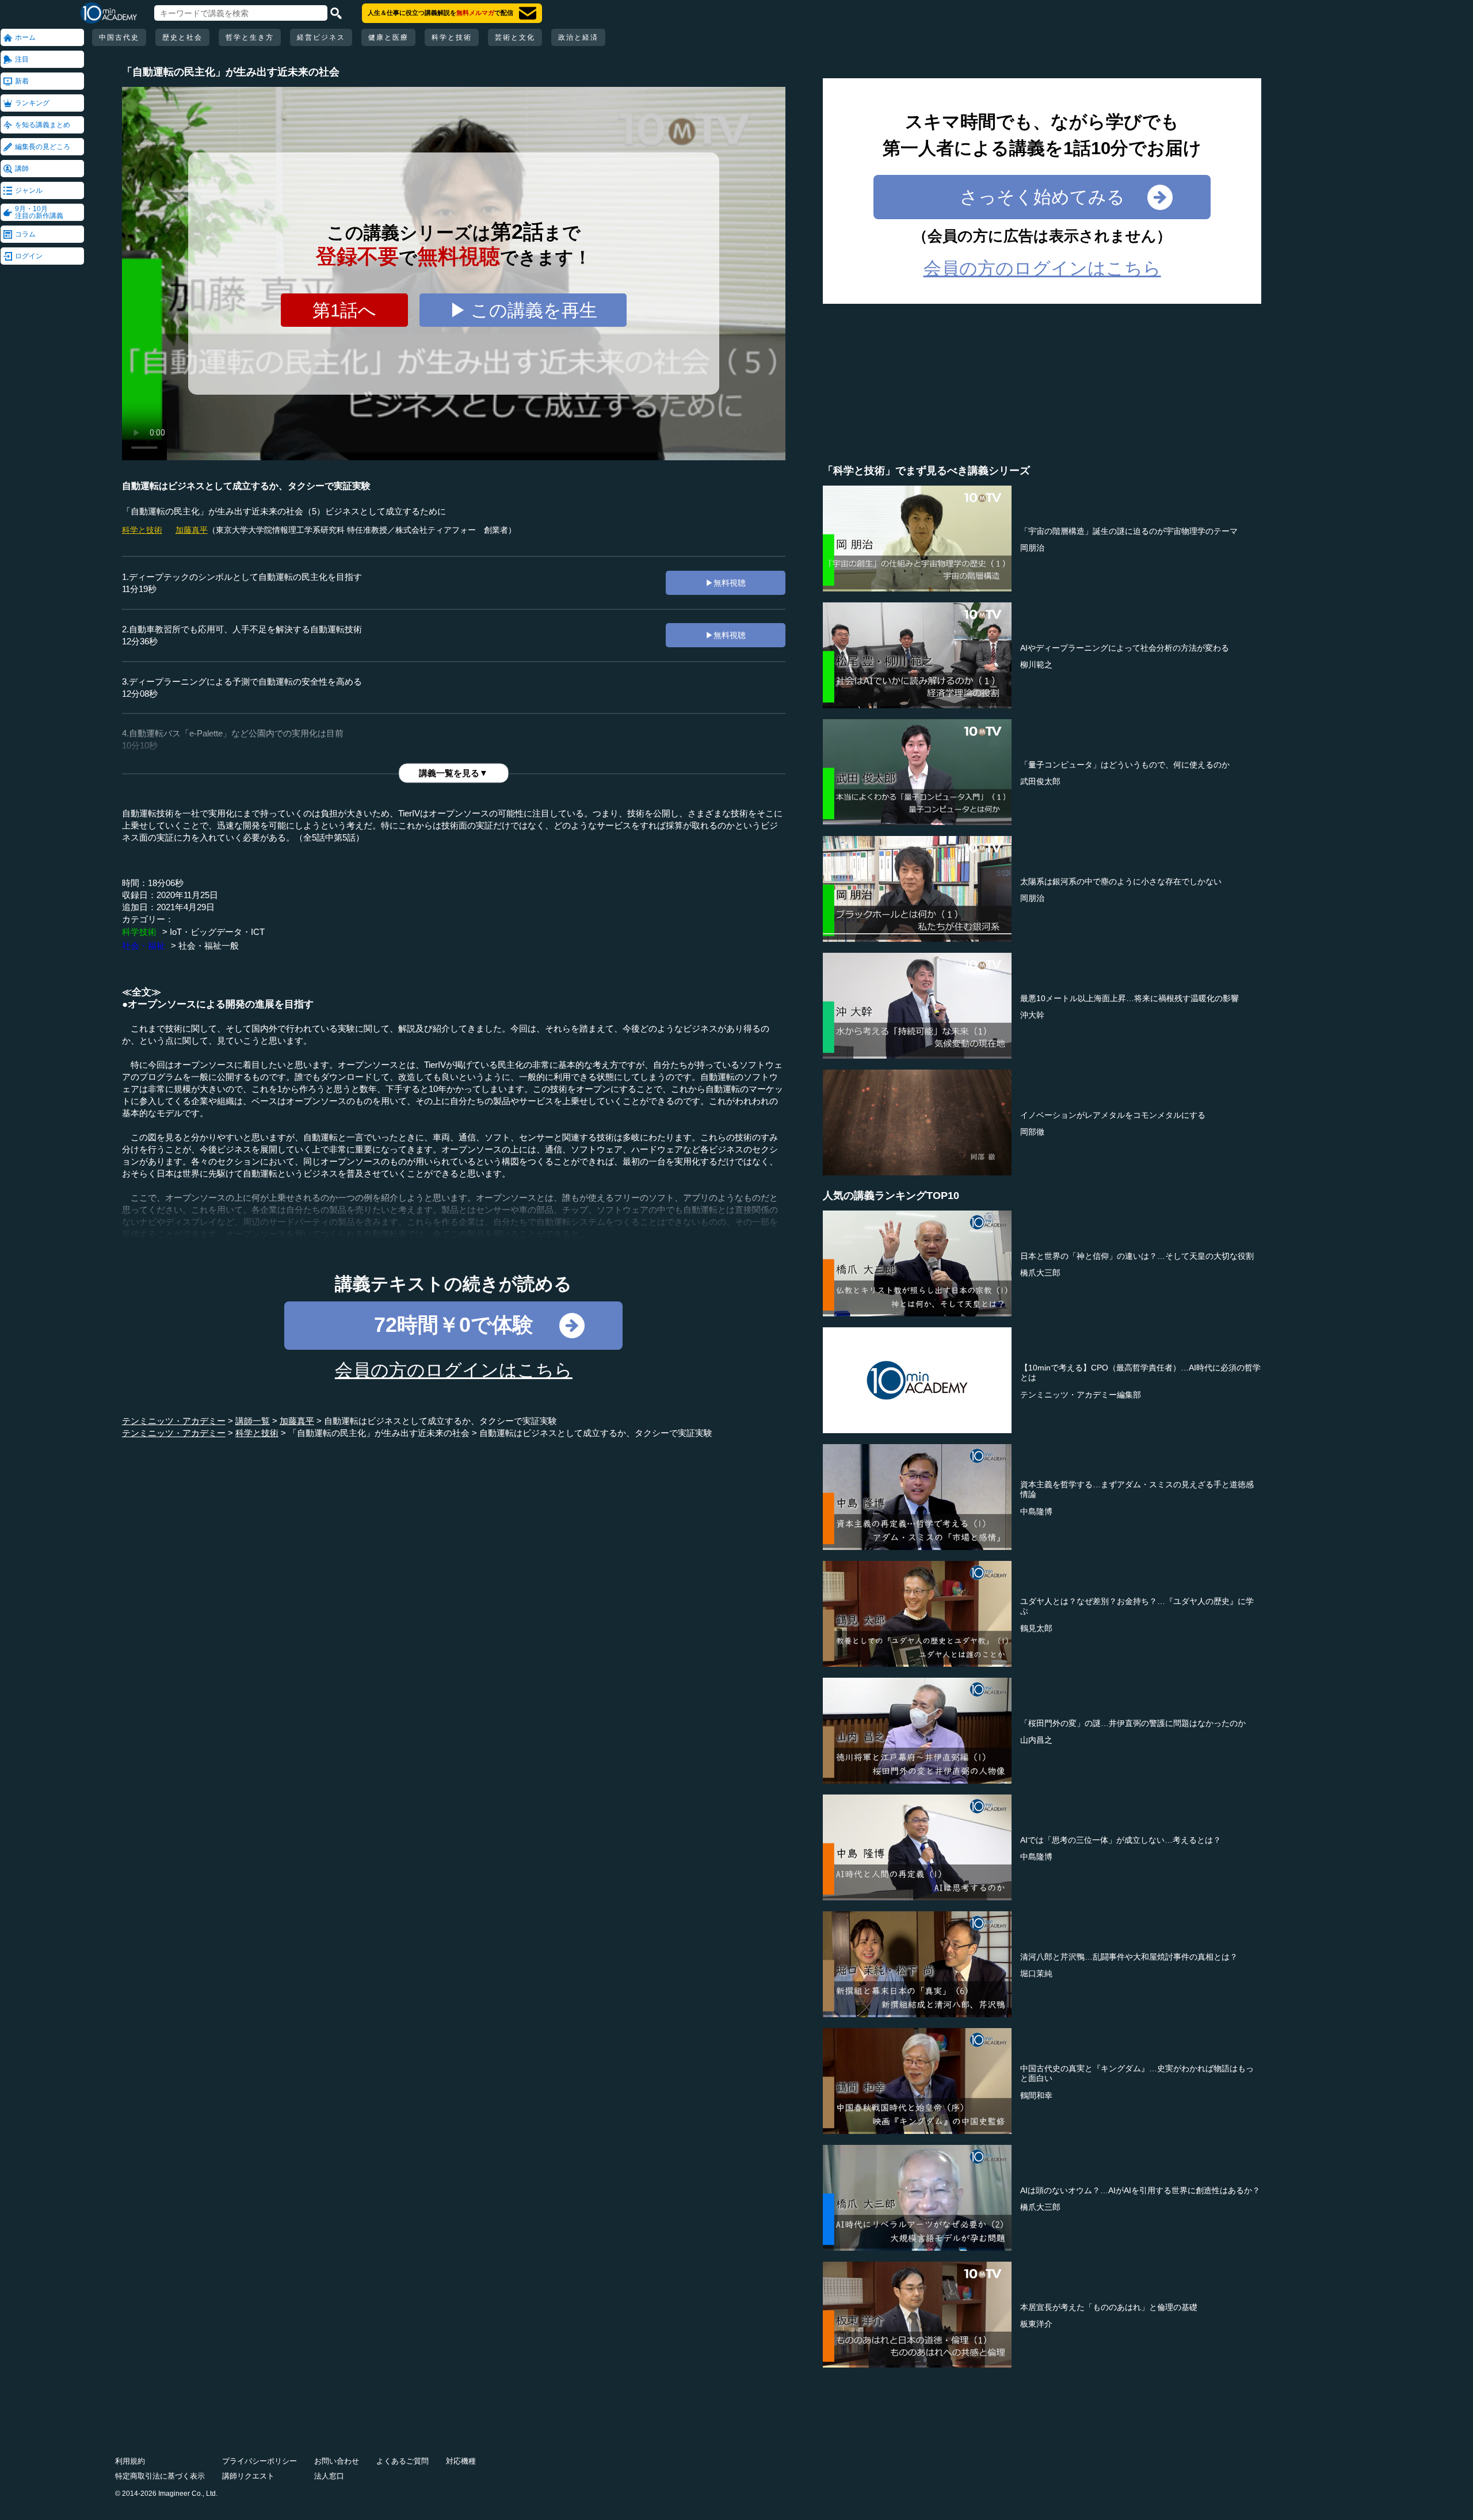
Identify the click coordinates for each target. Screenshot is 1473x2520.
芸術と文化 (515, 37)
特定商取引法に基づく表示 (160, 2476)
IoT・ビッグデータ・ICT (217, 932)
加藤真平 (192, 530)
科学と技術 (452, 37)
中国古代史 (119, 37)
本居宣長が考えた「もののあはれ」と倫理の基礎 (1109, 2307)
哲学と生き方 (250, 37)
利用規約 (130, 2461)
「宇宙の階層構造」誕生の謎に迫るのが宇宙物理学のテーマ (1129, 531)
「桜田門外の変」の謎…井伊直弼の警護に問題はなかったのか (1133, 1723)
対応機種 (461, 2461)
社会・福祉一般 (209, 946)
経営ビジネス (321, 37)
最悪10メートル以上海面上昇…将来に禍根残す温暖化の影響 (1129, 998)
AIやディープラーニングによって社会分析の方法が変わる (1125, 648)
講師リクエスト (248, 2476)
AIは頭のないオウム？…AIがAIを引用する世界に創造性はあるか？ (1140, 2190)
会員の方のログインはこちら (454, 1370)
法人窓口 (329, 2476)
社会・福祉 (144, 946)
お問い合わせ (337, 2461)
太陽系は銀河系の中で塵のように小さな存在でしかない (1121, 881)
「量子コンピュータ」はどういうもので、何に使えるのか (1125, 765)
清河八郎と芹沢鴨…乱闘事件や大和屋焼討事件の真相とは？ (1129, 1957)
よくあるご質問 (402, 2461)
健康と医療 (388, 37)
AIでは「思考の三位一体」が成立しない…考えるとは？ (1121, 1840)
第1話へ (344, 310)
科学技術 (139, 932)
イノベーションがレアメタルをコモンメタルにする (1113, 1115)
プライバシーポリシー (260, 2461)
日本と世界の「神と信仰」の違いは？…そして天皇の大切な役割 (1137, 1256)
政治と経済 (578, 37)
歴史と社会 (182, 37)
